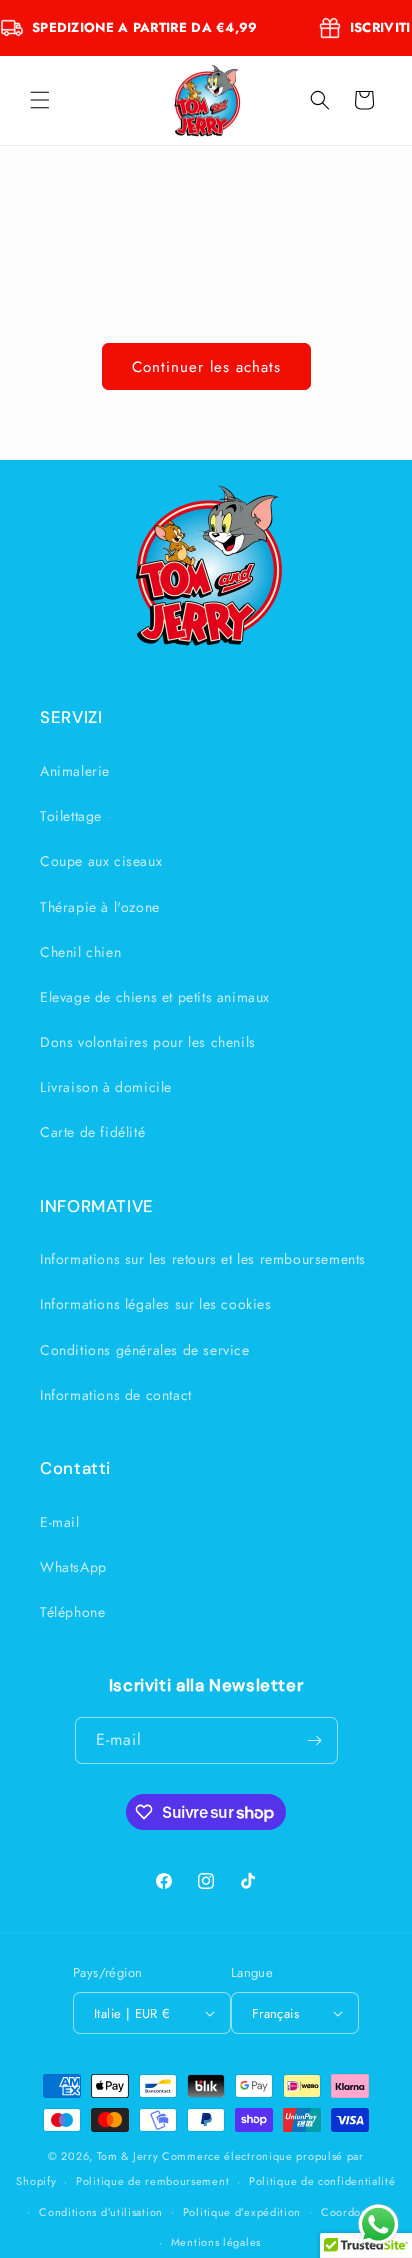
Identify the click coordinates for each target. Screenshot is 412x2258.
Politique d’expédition (242, 2212)
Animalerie (75, 771)
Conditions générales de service (145, 1350)
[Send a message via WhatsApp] (378, 2224)
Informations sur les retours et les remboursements (203, 1259)
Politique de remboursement (152, 2181)
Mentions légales (216, 2242)
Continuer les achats (206, 367)
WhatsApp (73, 1567)
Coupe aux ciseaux (101, 861)
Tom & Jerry (128, 2156)
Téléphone (72, 1612)
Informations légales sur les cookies (156, 1304)
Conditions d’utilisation (101, 2212)
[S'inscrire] (315, 1740)
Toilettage (71, 816)
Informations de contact (116, 1395)
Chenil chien (80, 952)
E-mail (60, 1522)
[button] (40, 100)
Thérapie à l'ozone (100, 907)
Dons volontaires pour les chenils (148, 1042)
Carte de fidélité (92, 1132)
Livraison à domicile (106, 1087)
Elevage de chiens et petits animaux (155, 997)
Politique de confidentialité (322, 2181)
